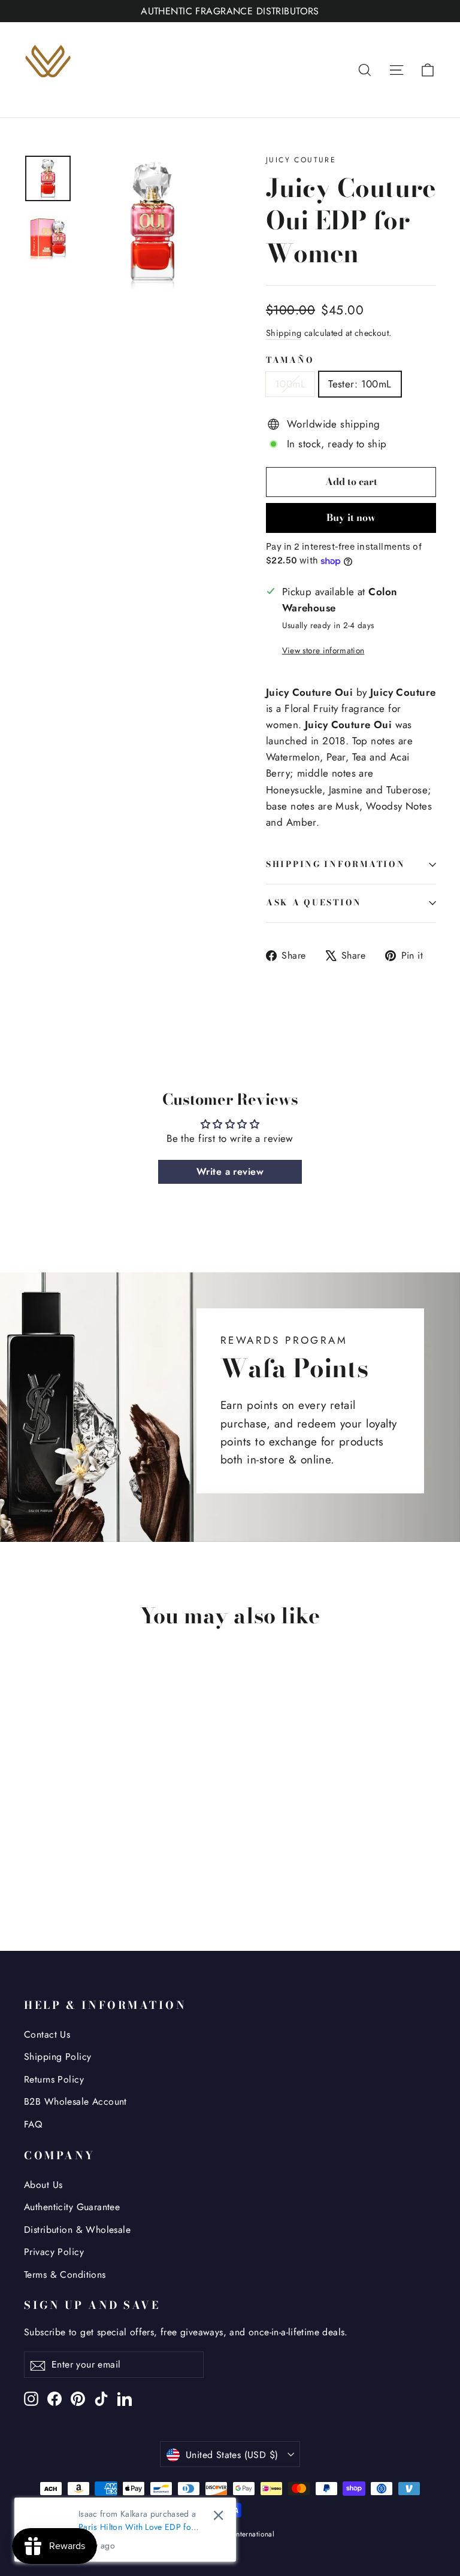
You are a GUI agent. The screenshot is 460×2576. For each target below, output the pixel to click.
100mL (290, 384)
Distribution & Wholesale (77, 2230)
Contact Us (47, 2034)
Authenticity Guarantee (72, 2207)
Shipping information (335, 864)
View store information (323, 650)
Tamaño (290, 360)
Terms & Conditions (65, 2275)
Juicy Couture (301, 160)
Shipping (284, 333)
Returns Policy (54, 2079)
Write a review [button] (230, 1172)
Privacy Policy (54, 2252)
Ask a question (314, 902)
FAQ (33, 2124)
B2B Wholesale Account (75, 2101)
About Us (43, 2185)
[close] (218, 2515)
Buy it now (351, 517)
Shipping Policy (57, 2057)
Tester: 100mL (360, 384)
